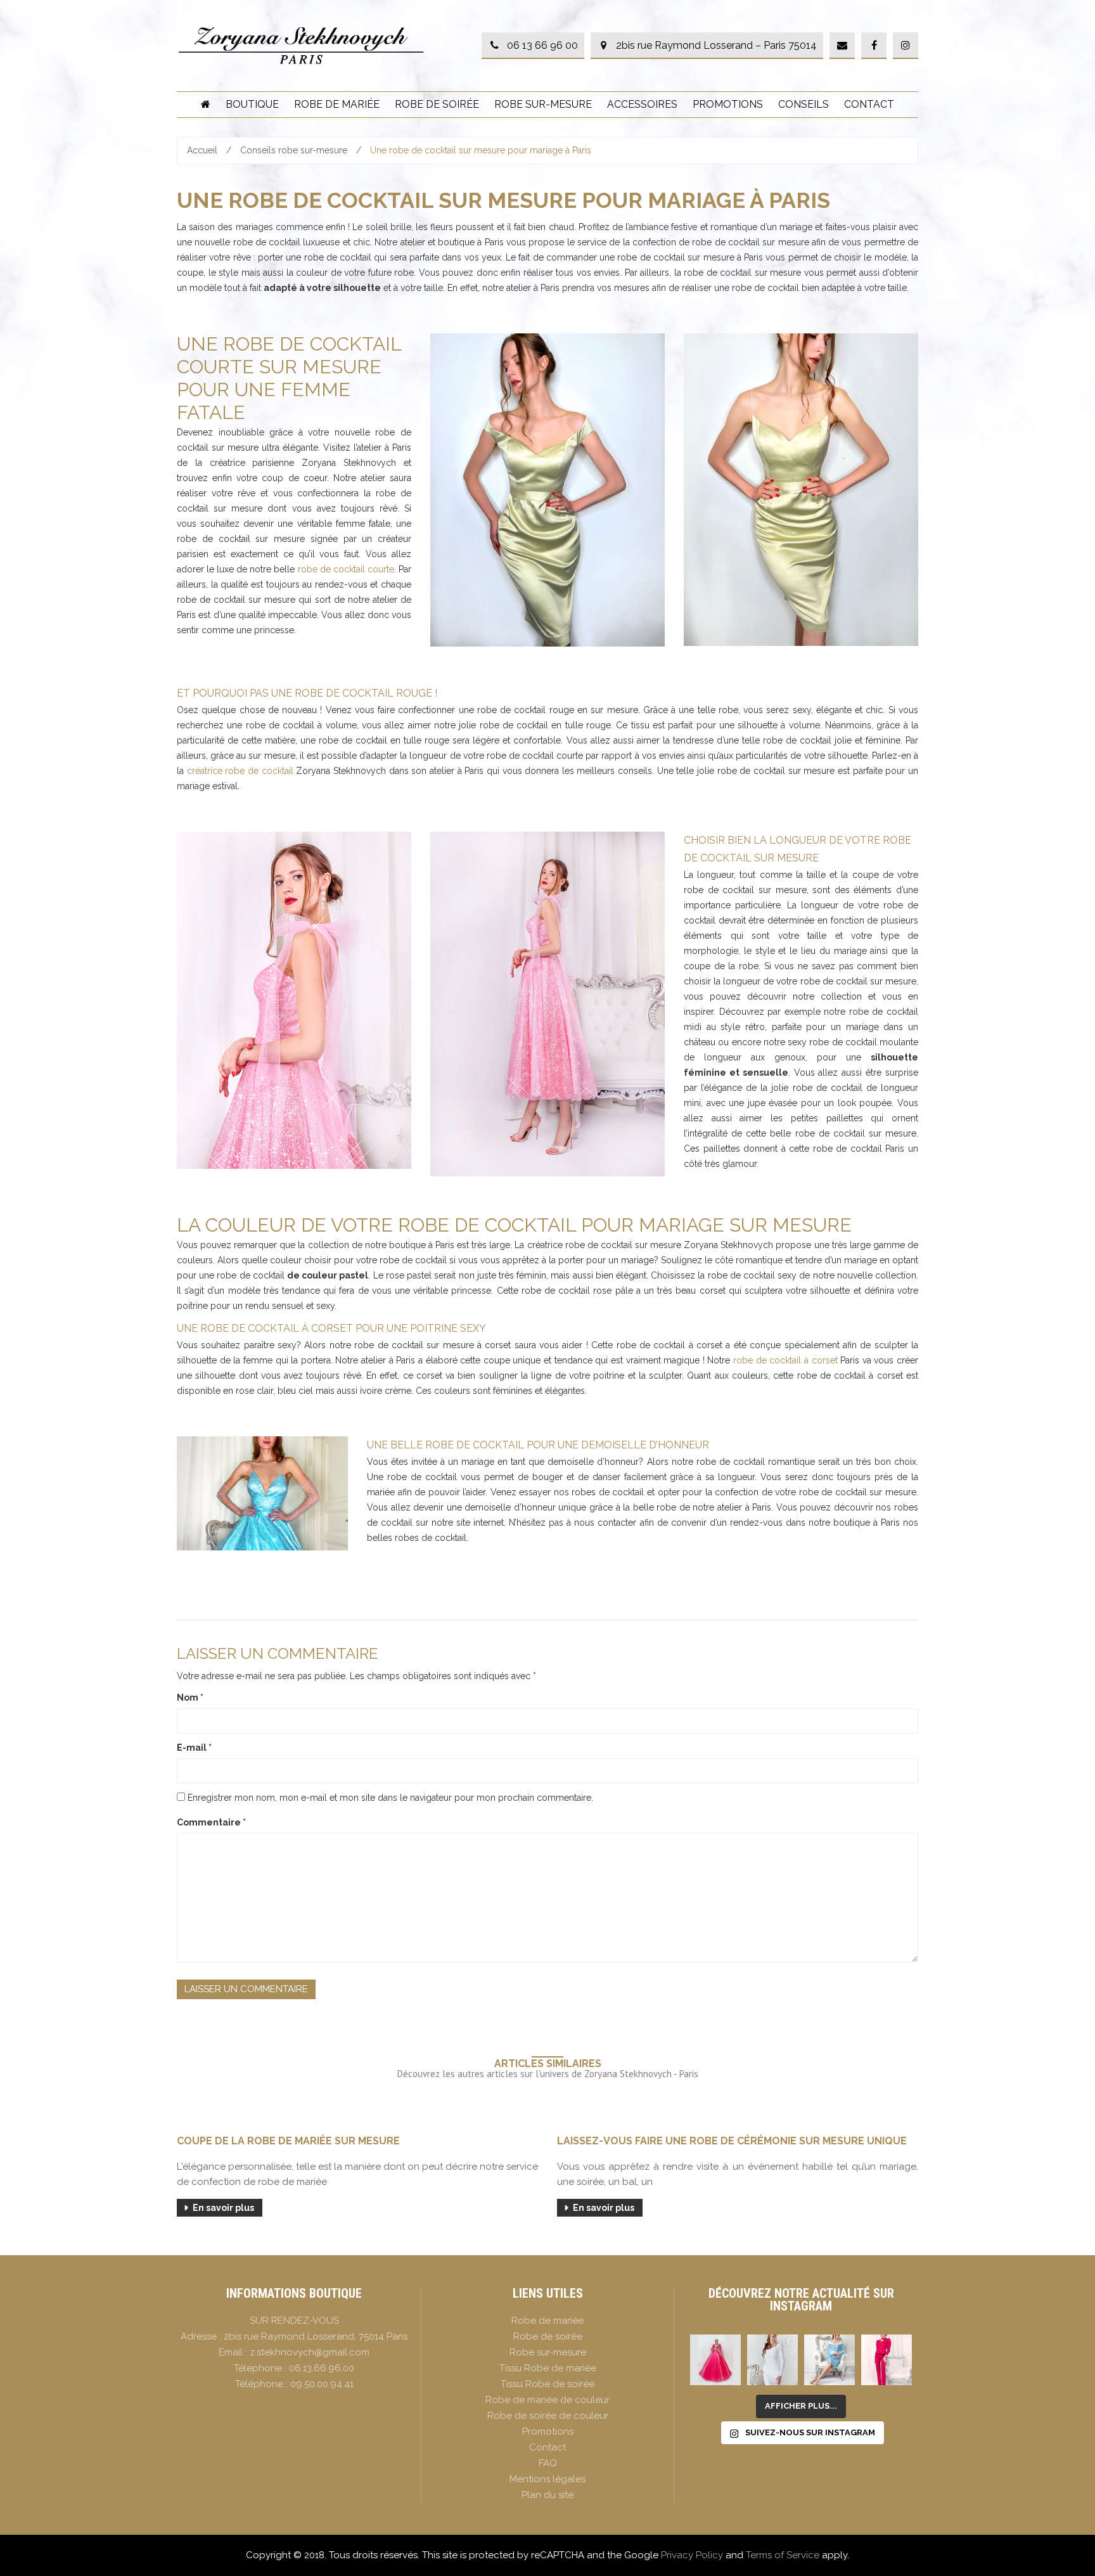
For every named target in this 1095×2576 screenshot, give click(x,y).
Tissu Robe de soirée (547, 2384)
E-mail (194, 1748)
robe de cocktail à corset (785, 1360)
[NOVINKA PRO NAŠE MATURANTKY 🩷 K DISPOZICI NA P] (715, 2360)
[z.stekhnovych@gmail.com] (842, 46)
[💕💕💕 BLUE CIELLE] (829, 2360)
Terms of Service (783, 2555)
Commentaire (211, 1822)
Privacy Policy (692, 2555)
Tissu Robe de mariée (548, 2368)
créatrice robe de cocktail (240, 771)
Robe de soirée (437, 104)
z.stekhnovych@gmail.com (310, 2352)
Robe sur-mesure (543, 104)
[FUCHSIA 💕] (887, 2360)
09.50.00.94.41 (322, 2384)
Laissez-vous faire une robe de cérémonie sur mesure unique (732, 2141)
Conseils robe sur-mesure (294, 150)
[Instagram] (906, 46)
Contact (869, 104)
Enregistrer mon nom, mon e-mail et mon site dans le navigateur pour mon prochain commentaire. (390, 1798)
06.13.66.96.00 (322, 2368)
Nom (190, 1697)
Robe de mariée (337, 104)
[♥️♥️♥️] (772, 2360)
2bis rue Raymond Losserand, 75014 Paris (316, 2336)
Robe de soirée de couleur (548, 2416)
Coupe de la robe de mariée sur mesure (288, 2141)
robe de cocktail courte (346, 569)
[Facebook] (874, 46)
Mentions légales (547, 2479)
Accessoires (642, 104)
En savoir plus (223, 2208)
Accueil (202, 150)
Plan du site (547, 2495)
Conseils (804, 104)
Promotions (728, 104)
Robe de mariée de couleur (547, 2400)
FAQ (548, 2463)
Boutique (252, 104)
